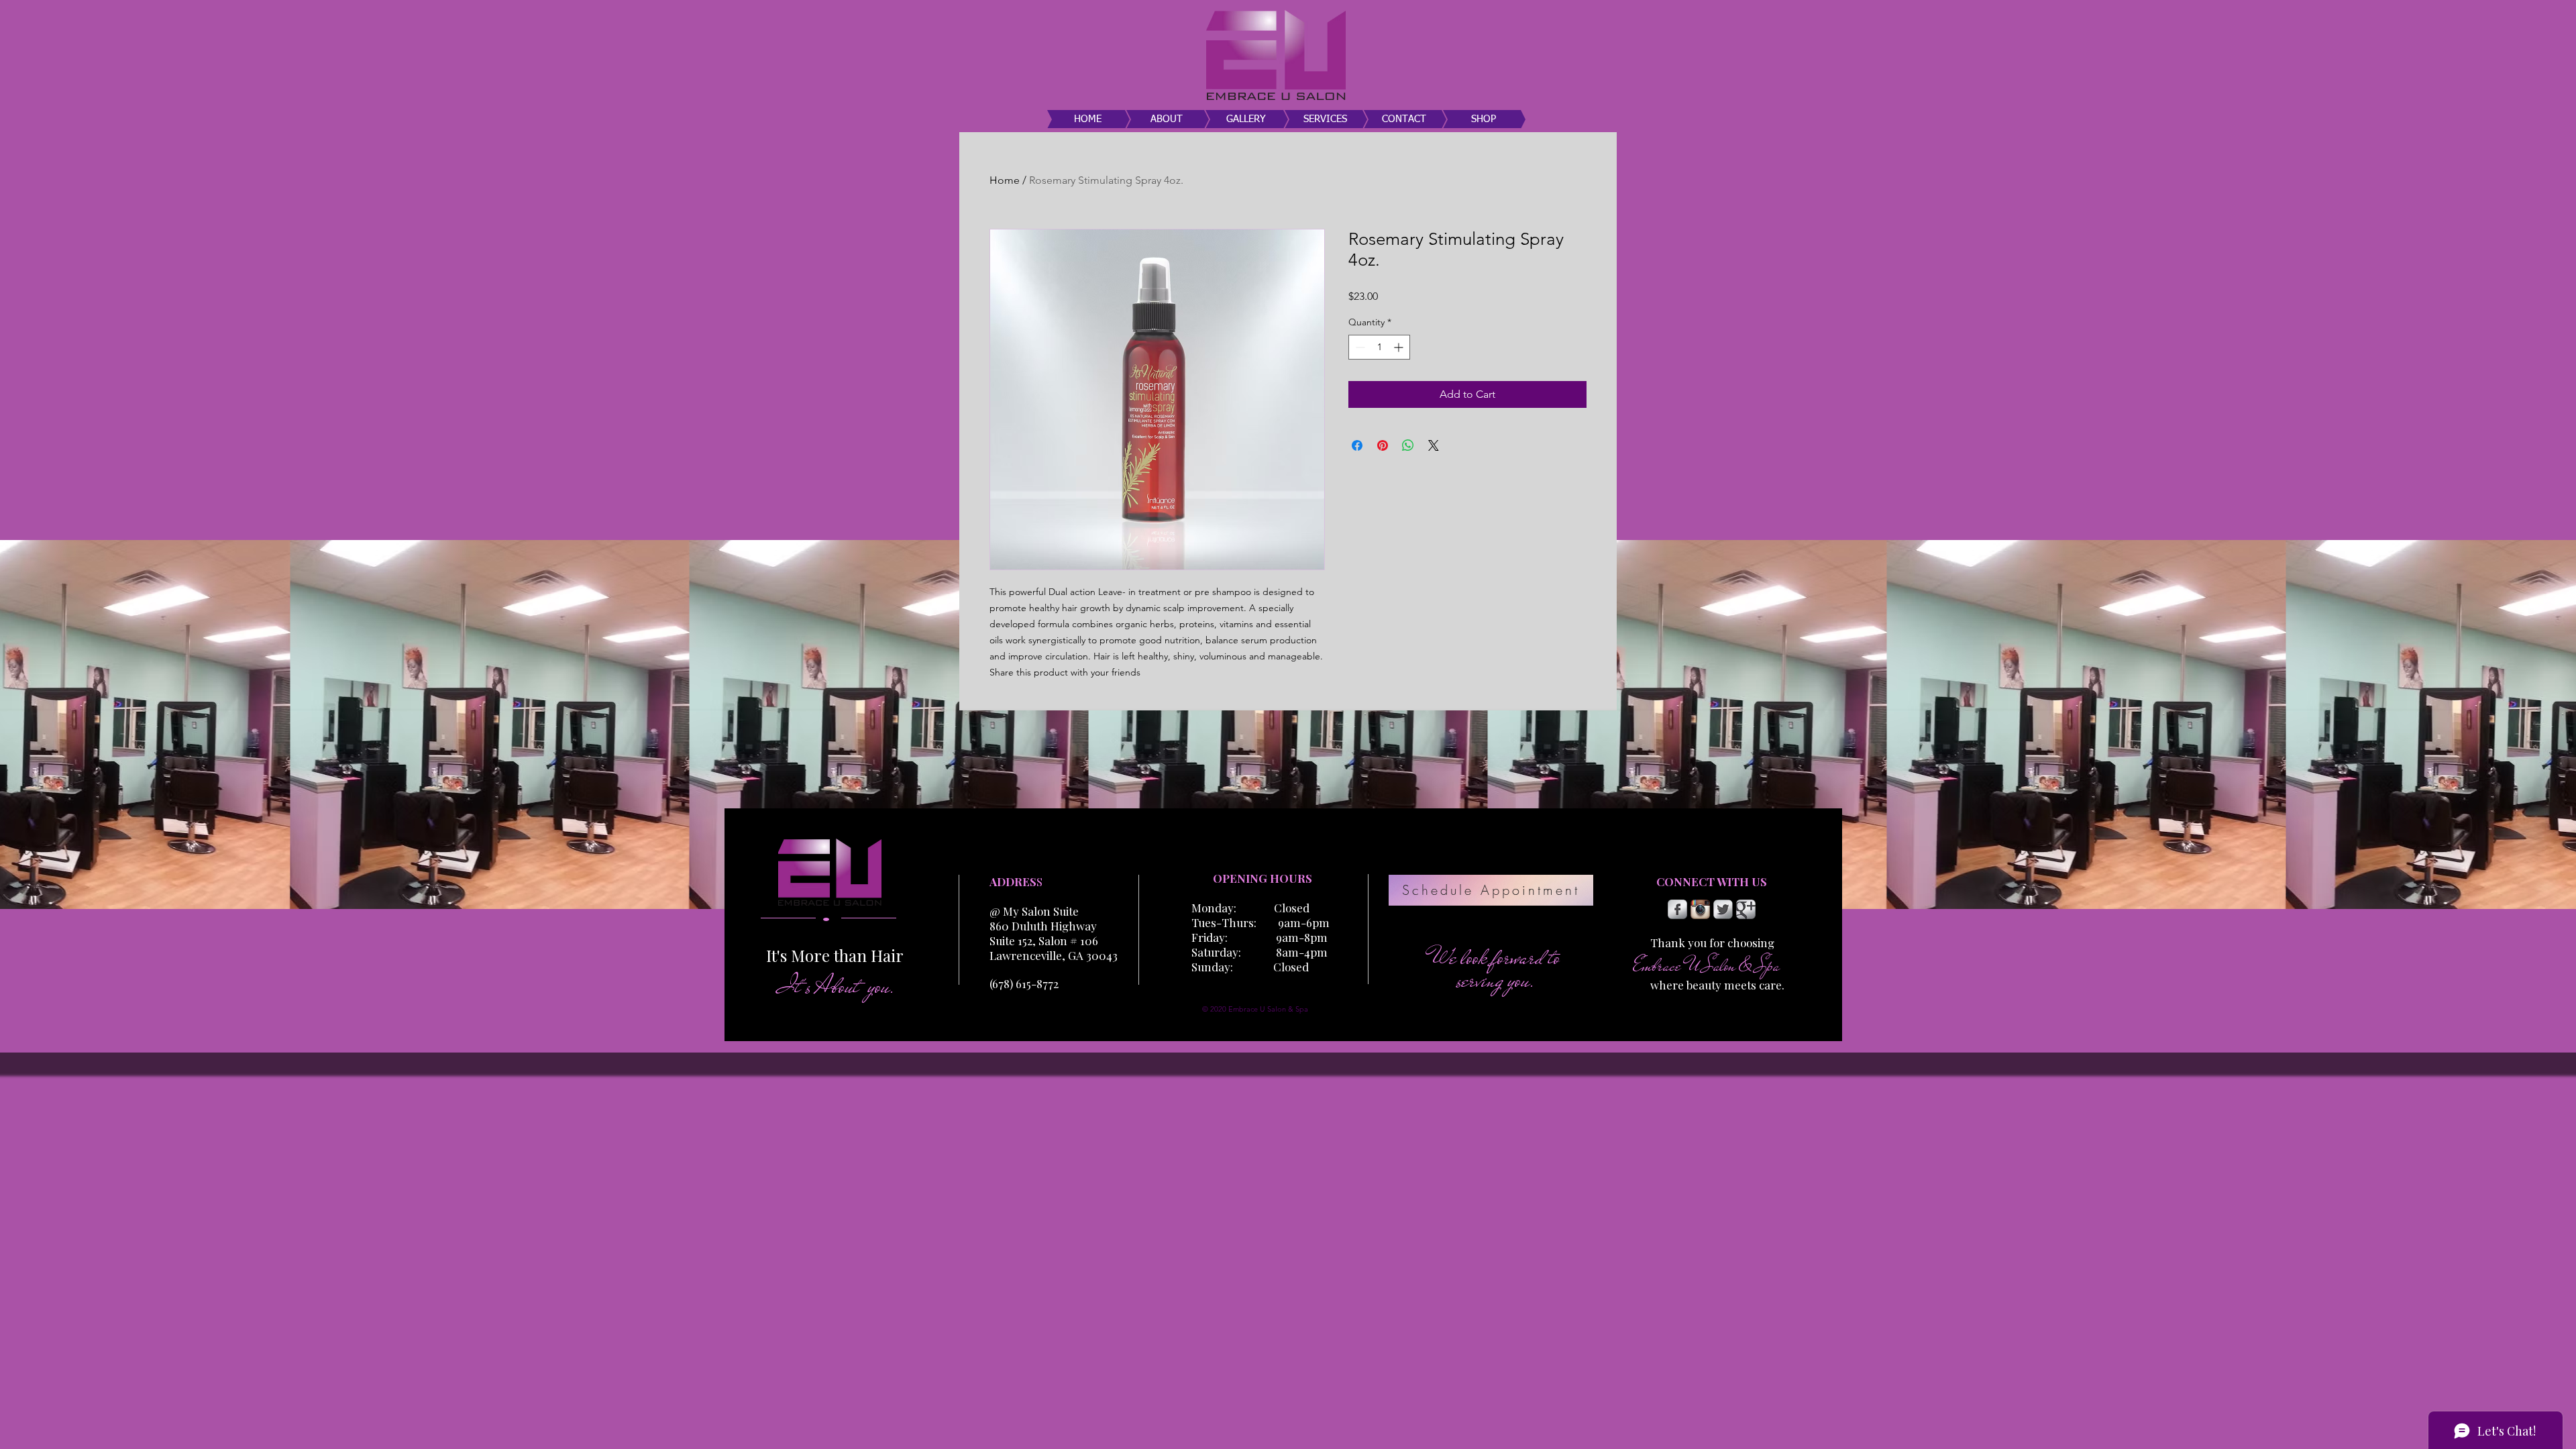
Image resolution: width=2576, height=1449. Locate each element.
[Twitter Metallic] (1723, 909)
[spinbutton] (1379, 347)
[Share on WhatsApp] (1408, 445)
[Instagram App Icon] (1700, 909)
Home (1005, 180)
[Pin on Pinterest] (1383, 445)
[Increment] (1400, 347)
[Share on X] (1434, 445)
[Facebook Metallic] (1677, 909)
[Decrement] (1359, 347)
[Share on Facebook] (1357, 445)
